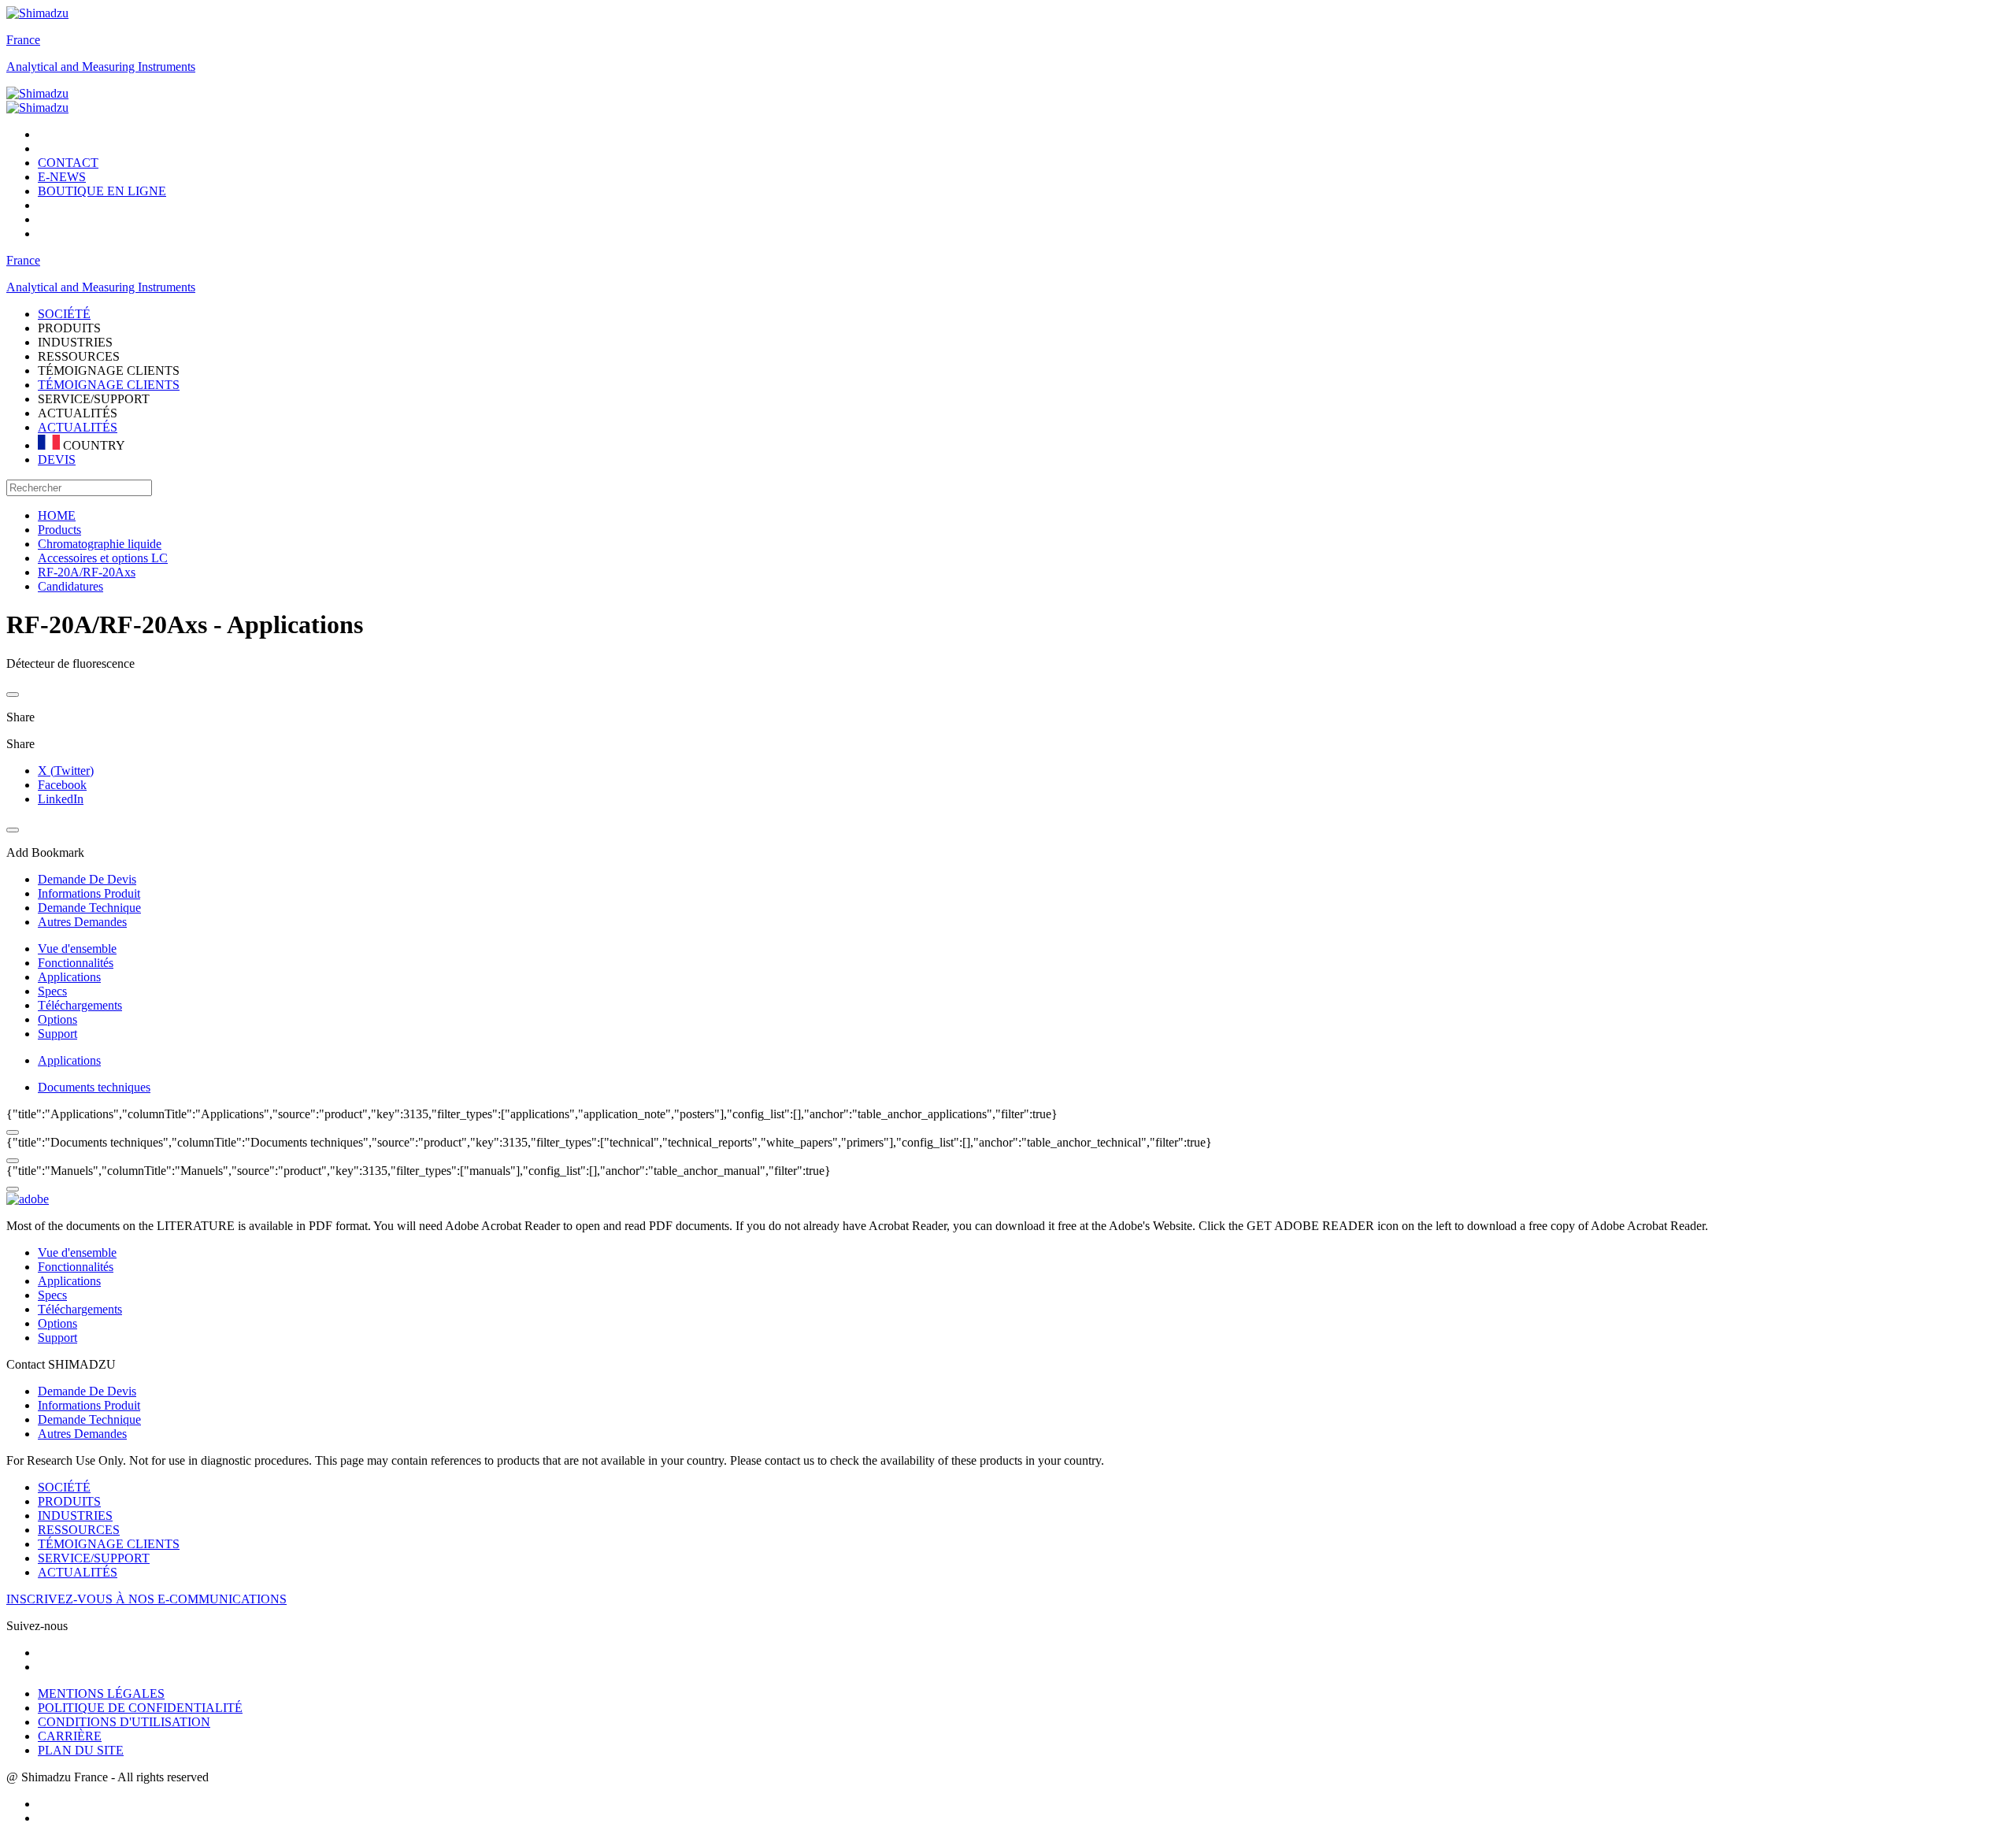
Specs (52, 991)
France (23, 40)
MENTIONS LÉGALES (101, 1693)
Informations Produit (89, 1405)
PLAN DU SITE (81, 1750)
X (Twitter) (66, 771)
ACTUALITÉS (78, 427)
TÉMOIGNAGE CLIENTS (109, 385)
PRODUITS (69, 1501)
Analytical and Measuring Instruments (101, 67)
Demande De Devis (87, 1391)
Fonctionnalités (76, 963)
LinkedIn (61, 799)
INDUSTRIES (75, 1516)
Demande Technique (89, 1419)
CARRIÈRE (70, 1736)
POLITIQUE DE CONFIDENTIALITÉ (140, 1708)
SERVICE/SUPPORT (94, 1558)
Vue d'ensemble (77, 949)
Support (57, 1034)
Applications (69, 977)
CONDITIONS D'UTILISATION (124, 1722)
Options (57, 1019)
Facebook (62, 785)
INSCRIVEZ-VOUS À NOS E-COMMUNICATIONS (146, 1599)
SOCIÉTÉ (64, 1487)
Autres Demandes (82, 1434)
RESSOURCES (79, 1530)
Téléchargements (80, 1005)
